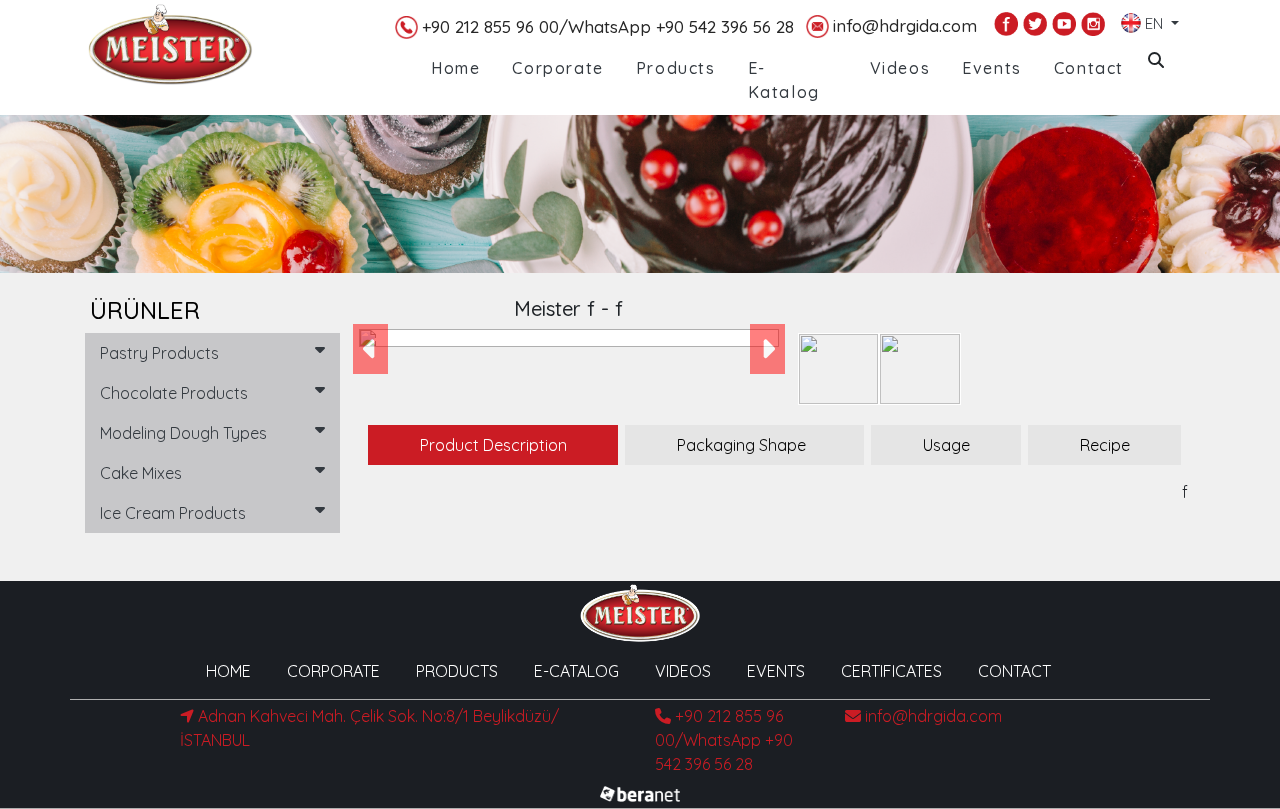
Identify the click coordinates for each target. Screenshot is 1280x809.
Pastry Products (159, 353)
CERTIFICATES (891, 671)
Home (455, 68)
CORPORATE (333, 671)
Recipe (1105, 445)
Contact (1089, 68)
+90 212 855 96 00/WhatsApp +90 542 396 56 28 (608, 26)
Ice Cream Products (173, 513)
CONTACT (1014, 671)
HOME (228, 671)
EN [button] (1154, 19)
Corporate (557, 68)
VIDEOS (683, 671)
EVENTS (776, 671)
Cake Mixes (141, 473)
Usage (946, 445)
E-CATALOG (576, 671)
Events (992, 68)
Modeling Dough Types (183, 433)
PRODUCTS (457, 671)
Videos (900, 68)
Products (676, 68)
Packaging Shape (741, 445)
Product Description (493, 445)
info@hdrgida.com (905, 25)
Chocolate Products (174, 393)
